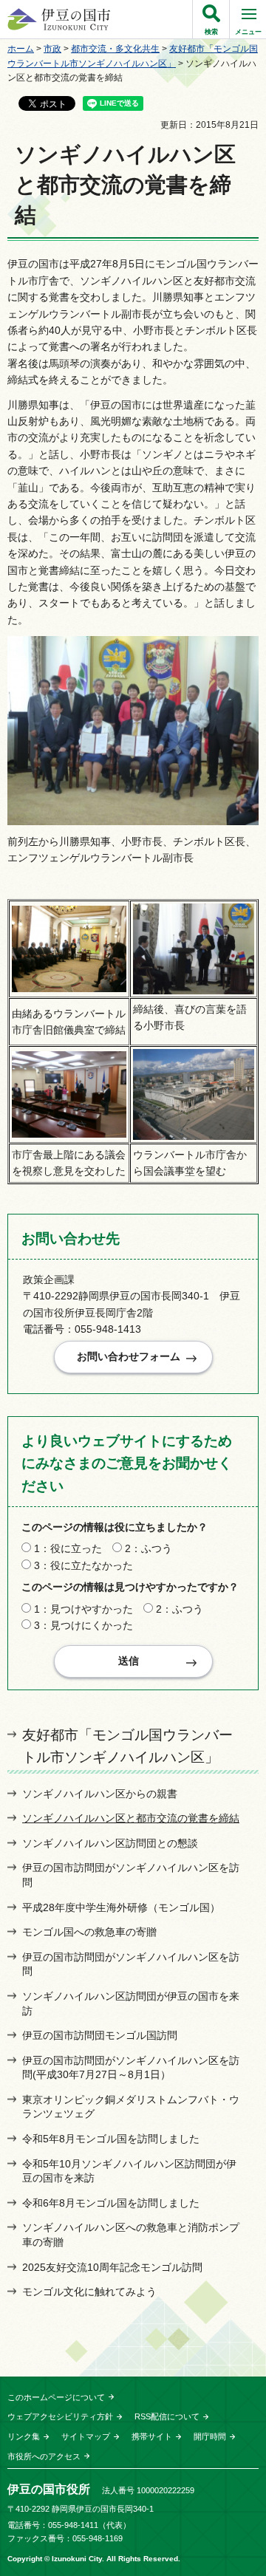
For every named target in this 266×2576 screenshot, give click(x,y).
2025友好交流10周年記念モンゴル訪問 (112, 2267)
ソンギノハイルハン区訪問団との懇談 (110, 1843)
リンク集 (24, 2436)
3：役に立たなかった (83, 1565)
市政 (52, 49)
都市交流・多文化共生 (115, 49)
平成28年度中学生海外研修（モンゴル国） (121, 1907)
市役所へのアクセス (44, 2456)
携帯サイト (152, 2436)
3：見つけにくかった (83, 1625)
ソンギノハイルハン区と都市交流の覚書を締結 (131, 1818)
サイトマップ (86, 2436)
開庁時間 (210, 2436)
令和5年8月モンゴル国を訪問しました (111, 2139)
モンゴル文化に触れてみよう (89, 2292)
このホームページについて (56, 2397)
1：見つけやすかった (83, 1609)
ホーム (21, 49)
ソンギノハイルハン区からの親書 (100, 1794)
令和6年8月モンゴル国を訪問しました (111, 2203)
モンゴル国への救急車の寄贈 (89, 1932)
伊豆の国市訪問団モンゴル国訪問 (100, 2035)
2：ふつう (149, 1548)
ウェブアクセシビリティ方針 (60, 2416)
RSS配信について (167, 2416)
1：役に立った (68, 1548)
